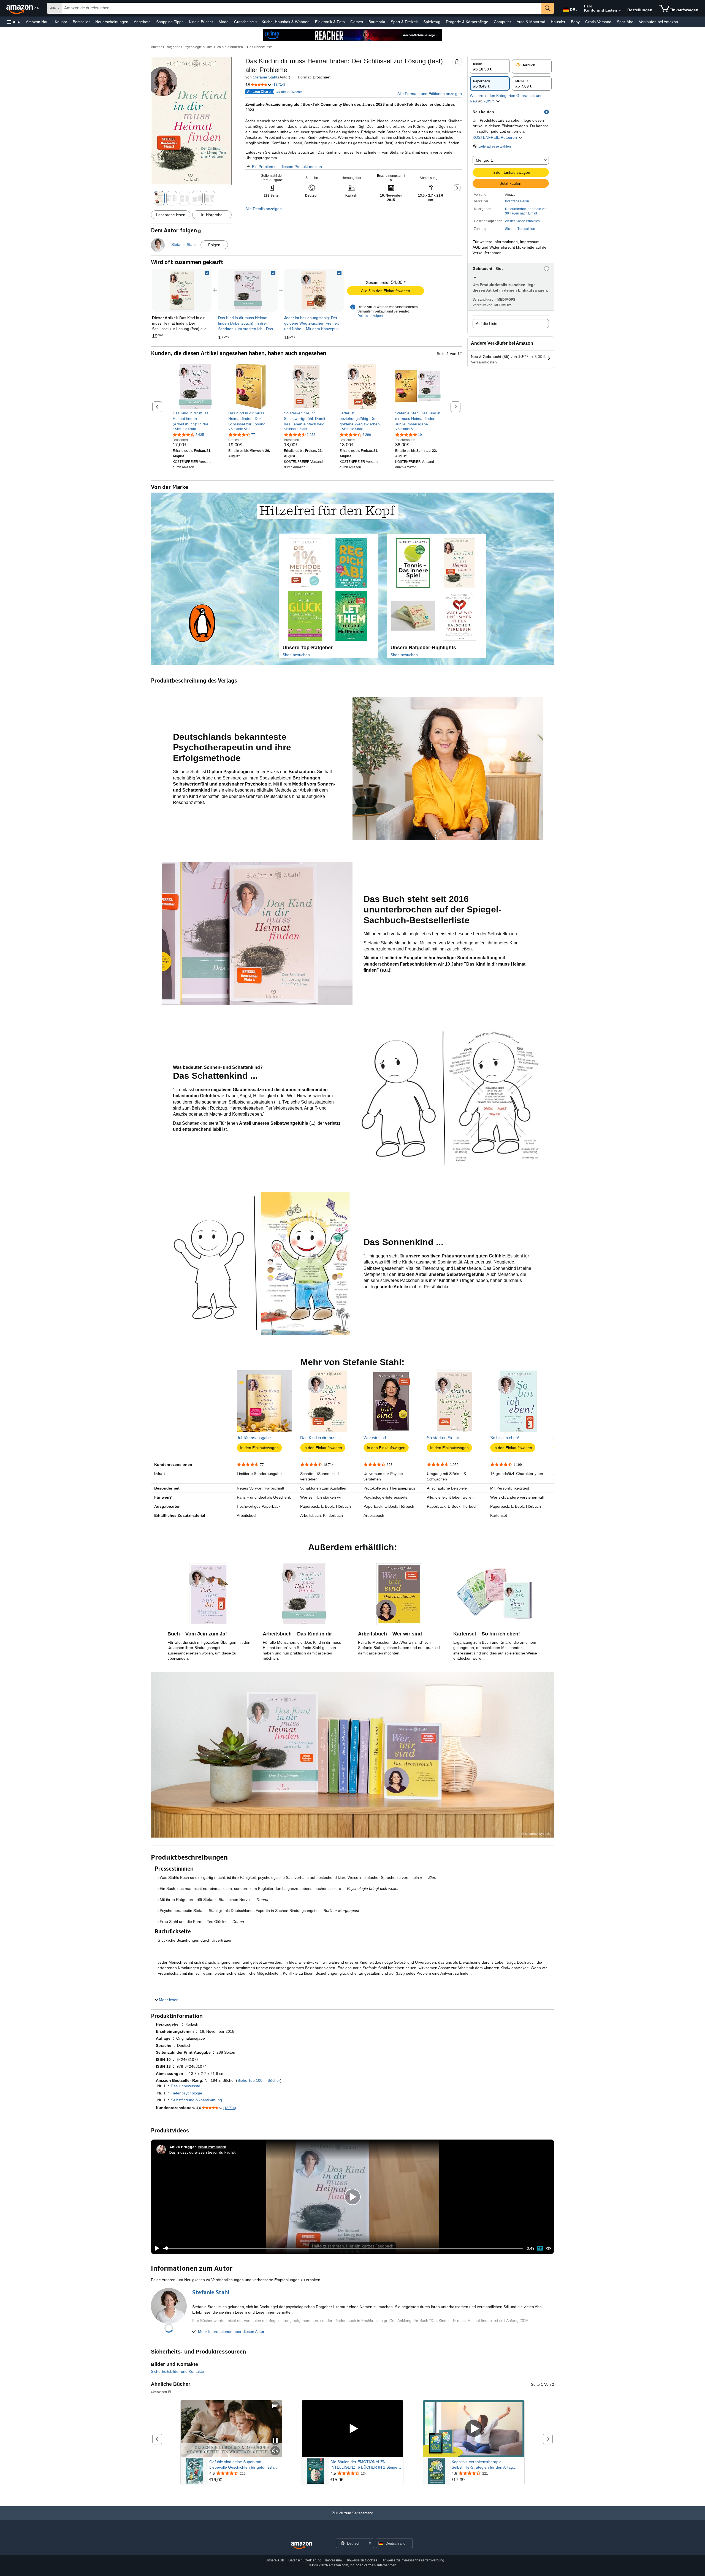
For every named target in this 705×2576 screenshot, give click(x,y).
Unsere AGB (275, 2560)
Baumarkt (377, 22)
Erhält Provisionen (212, 2147)
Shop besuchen (296, 655)
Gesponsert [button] (159, 2392)
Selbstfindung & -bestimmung (196, 2100)
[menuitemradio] (540, 2248)
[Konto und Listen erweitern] (620, 11)
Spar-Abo (625, 22)
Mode (224, 22)
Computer (502, 22)
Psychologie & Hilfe (198, 47)
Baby (575, 22)
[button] (13, 22)
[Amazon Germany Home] (302, 2546)
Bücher (156, 47)
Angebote (142, 22)
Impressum (333, 2560)
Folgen (214, 245)
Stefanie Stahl (265, 77)
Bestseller (81, 22)
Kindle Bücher (201, 22)
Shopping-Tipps (170, 22)
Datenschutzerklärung (305, 2560)
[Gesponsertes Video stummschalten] (275, 2451)
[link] (248, 290)
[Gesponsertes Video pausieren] (275, 2441)
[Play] (156, 2248)
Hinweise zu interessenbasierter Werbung (413, 2560)
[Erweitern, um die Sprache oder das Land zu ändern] (577, 10)
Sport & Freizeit (404, 22)
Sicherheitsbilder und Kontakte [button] (177, 2371)
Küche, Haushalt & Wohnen (286, 22)
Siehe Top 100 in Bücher (259, 2080)
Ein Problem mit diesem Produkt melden (287, 167)
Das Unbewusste (260, 47)
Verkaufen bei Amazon (658, 22)
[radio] (490, 66)
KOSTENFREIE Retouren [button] (495, 137)
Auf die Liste (487, 324)
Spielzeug (432, 22)
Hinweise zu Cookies (361, 2560)
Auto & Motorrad (531, 22)
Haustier (558, 22)
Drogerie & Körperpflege (467, 22)
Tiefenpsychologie (186, 2093)
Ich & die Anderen (230, 47)
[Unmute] (549, 2248)
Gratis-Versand (598, 22)
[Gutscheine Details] (256, 22)
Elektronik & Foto (330, 22)
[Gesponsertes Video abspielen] (352, 2429)
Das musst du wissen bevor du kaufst (203, 2152)
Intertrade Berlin (517, 201)
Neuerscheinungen (112, 22)
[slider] (343, 2248)
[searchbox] (302, 8)
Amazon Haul (38, 22)
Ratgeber (173, 47)
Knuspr (61, 22)
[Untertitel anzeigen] (275, 2407)
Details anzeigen (370, 316)
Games (357, 22)
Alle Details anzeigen (264, 209)
